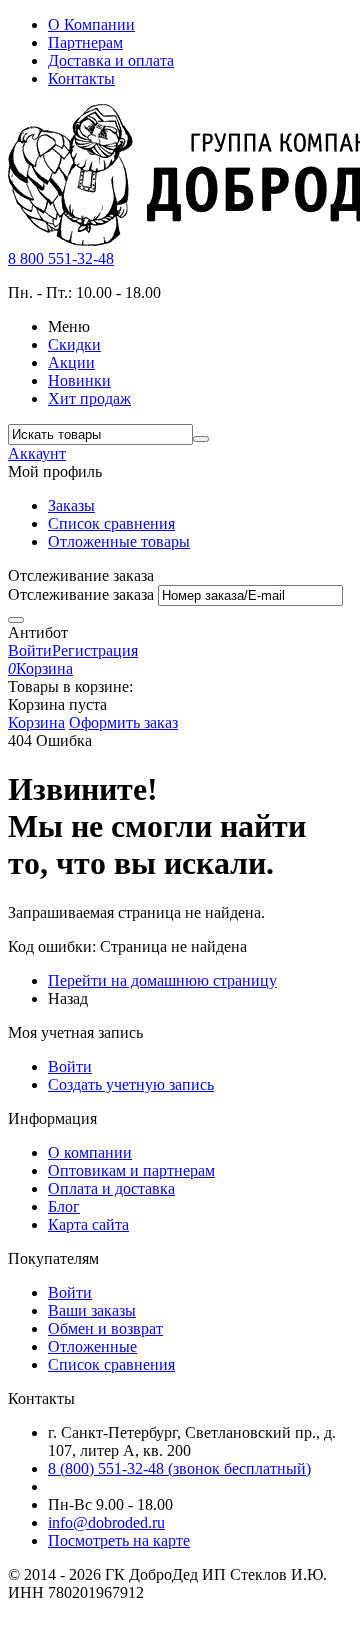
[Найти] (201, 439)
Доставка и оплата (111, 60)
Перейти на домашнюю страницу (162, 980)
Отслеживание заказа (81, 594)
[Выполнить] (16, 620)
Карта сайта (88, 1224)
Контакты (81, 78)
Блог (64, 1206)
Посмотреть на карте (119, 1540)
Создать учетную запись (131, 1084)
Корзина (36, 722)
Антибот (38, 632)
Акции (71, 362)
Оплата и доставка (111, 1188)
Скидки (74, 344)
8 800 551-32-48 (61, 258)
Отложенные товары (119, 541)
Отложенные (92, 1346)
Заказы (71, 505)
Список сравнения (111, 523)
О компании (90, 1152)
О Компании (91, 24)
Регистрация (95, 650)
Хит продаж (89, 398)
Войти (30, 650)
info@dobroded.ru (106, 1522)
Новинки (79, 380)
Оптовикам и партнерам (131, 1170)
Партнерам (85, 42)
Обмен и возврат (105, 1328)
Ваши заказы (92, 1310)
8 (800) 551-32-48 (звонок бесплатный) (179, 1468)
